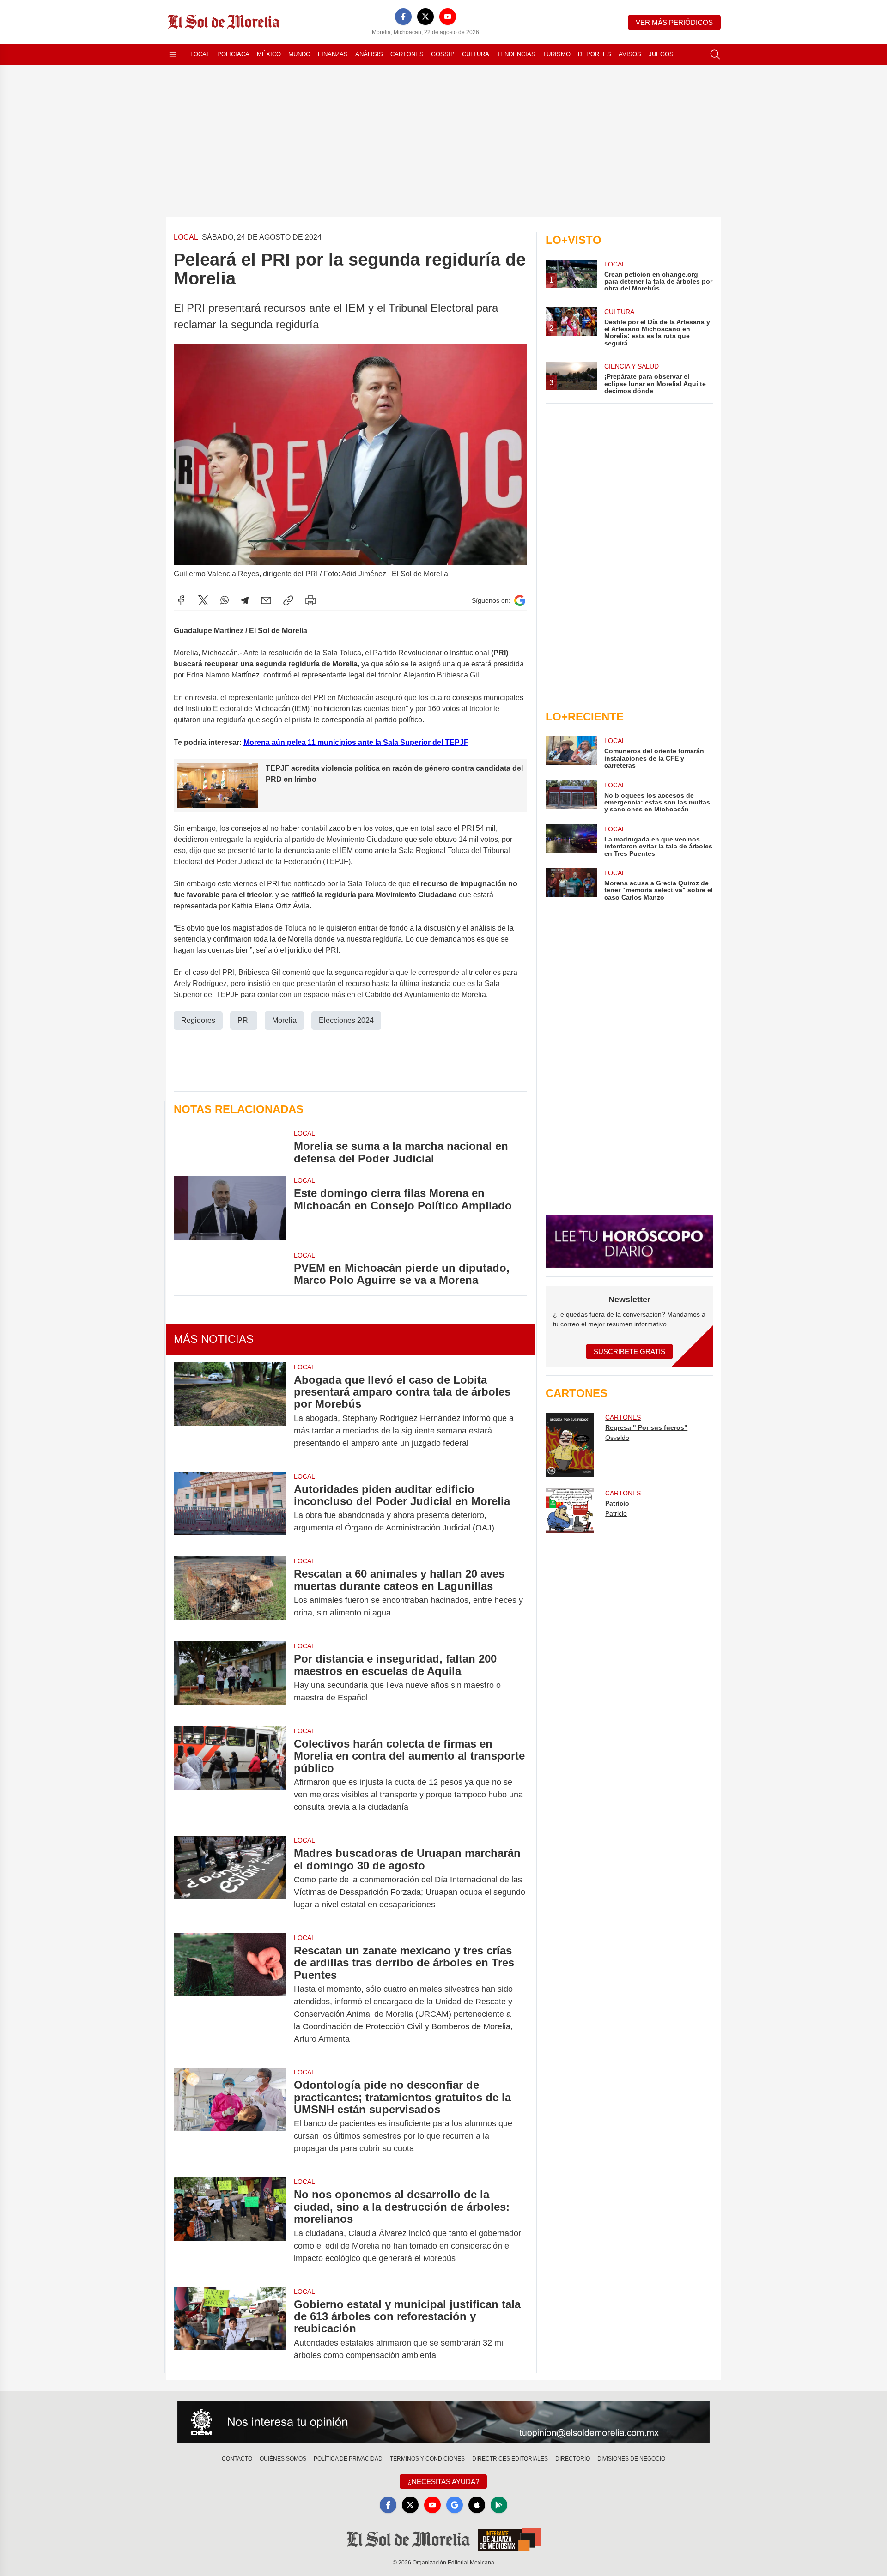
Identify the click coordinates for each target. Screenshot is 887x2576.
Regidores (198, 1020)
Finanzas (333, 54)
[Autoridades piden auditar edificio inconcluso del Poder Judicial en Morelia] (230, 1509)
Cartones (407, 54)
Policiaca (233, 54)
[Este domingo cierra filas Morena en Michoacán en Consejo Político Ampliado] (230, 1207)
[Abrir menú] (173, 54)
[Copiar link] (288, 600)
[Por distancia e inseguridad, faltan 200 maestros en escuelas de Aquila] (230, 1678)
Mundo (299, 54)
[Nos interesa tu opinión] (443, 2422)
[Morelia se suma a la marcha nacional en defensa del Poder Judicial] (230, 1147)
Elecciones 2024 (346, 1020)
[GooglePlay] (499, 2505)
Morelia (284, 1020)
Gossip (443, 54)
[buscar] (715, 54)
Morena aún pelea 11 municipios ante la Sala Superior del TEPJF (356, 742)
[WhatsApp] (225, 600)
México (269, 54)
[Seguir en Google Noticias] (520, 601)
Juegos (661, 54)
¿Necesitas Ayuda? (443, 2482)
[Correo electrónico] (266, 600)
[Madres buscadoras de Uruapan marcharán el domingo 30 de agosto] (230, 1879)
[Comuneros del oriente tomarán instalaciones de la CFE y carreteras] (571, 753)
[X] (425, 17)
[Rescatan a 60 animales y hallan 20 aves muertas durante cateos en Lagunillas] (230, 1593)
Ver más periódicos (674, 22)
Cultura (476, 54)
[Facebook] (403, 17)
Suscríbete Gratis (629, 1351)
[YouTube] (448, 17)
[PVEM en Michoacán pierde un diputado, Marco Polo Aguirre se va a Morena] (230, 1269)
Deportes (595, 54)
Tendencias (516, 54)
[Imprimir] (310, 600)
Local (200, 54)
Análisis (369, 54)
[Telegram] (245, 600)
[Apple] (477, 2505)
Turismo (557, 54)
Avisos (630, 54)
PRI (244, 1020)
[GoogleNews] (455, 2505)
